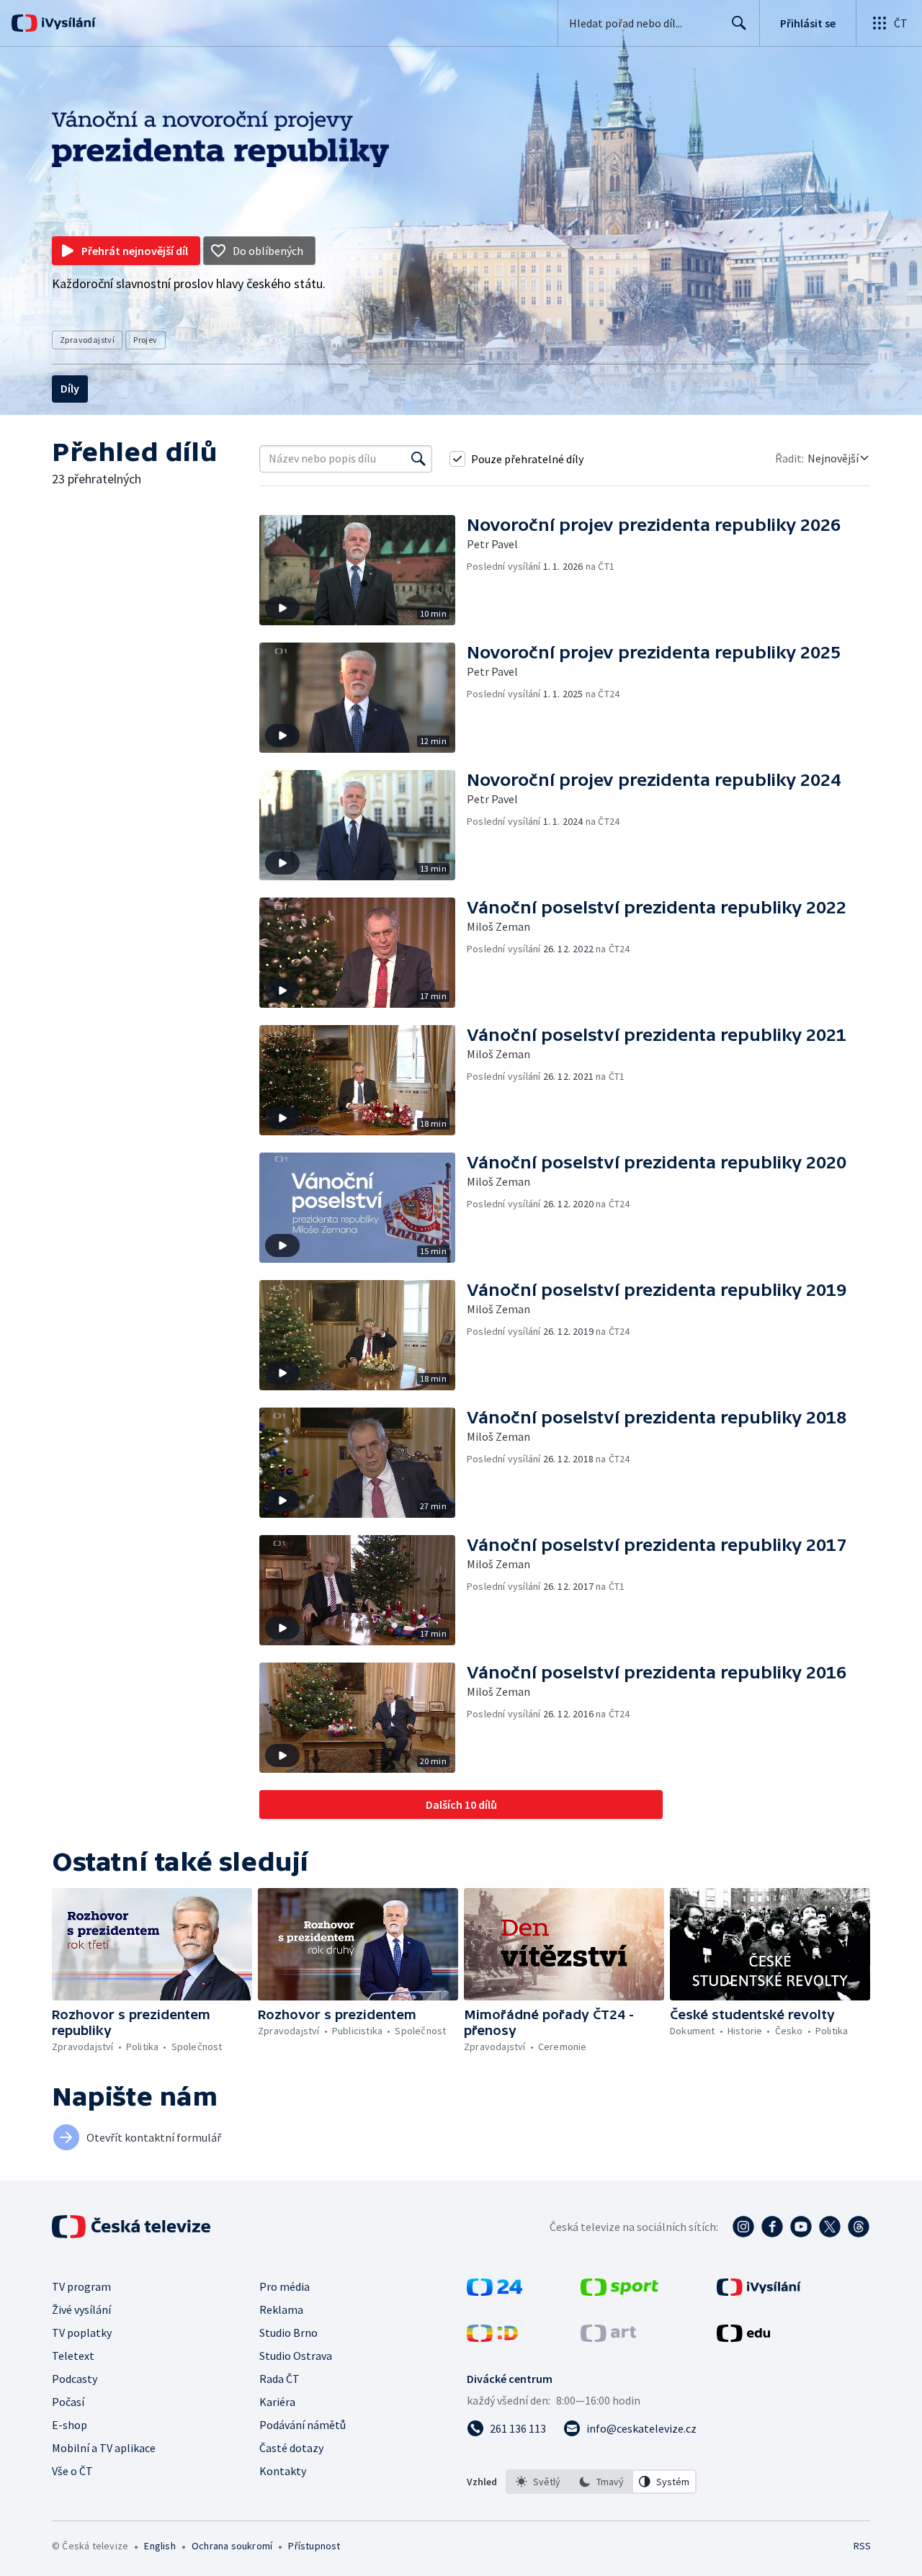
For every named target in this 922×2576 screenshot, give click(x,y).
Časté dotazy (291, 2448)
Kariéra (277, 2402)
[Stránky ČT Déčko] (492, 2338)
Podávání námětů (303, 2425)
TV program (81, 2286)
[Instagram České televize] (743, 2227)
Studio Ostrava (296, 2356)
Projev (145, 340)
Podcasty (75, 2379)
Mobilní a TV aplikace (104, 2448)
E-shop (70, 2425)
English (160, 2546)
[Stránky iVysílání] (759, 2291)
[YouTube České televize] (801, 2227)
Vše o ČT (72, 2471)
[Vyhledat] (419, 459)
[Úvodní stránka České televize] (133, 2227)
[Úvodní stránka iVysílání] (67, 23)
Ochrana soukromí (232, 2546)
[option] (538, 2482)
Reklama (281, 2309)
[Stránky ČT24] (494, 2291)
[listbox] (601, 2482)
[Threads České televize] (859, 2227)
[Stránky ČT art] (608, 2338)
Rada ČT (279, 2379)
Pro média (285, 2286)
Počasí (68, 2402)
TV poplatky (82, 2333)
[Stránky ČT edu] (743, 2338)
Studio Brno (288, 2333)
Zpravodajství (87, 340)
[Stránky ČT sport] (619, 2291)
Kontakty (283, 2471)
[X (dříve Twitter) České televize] (830, 2227)
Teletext (73, 2356)
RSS (862, 2546)
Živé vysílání (81, 2309)
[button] (363, 570)
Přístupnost (314, 2546)
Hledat (739, 23)
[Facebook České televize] (772, 2227)
